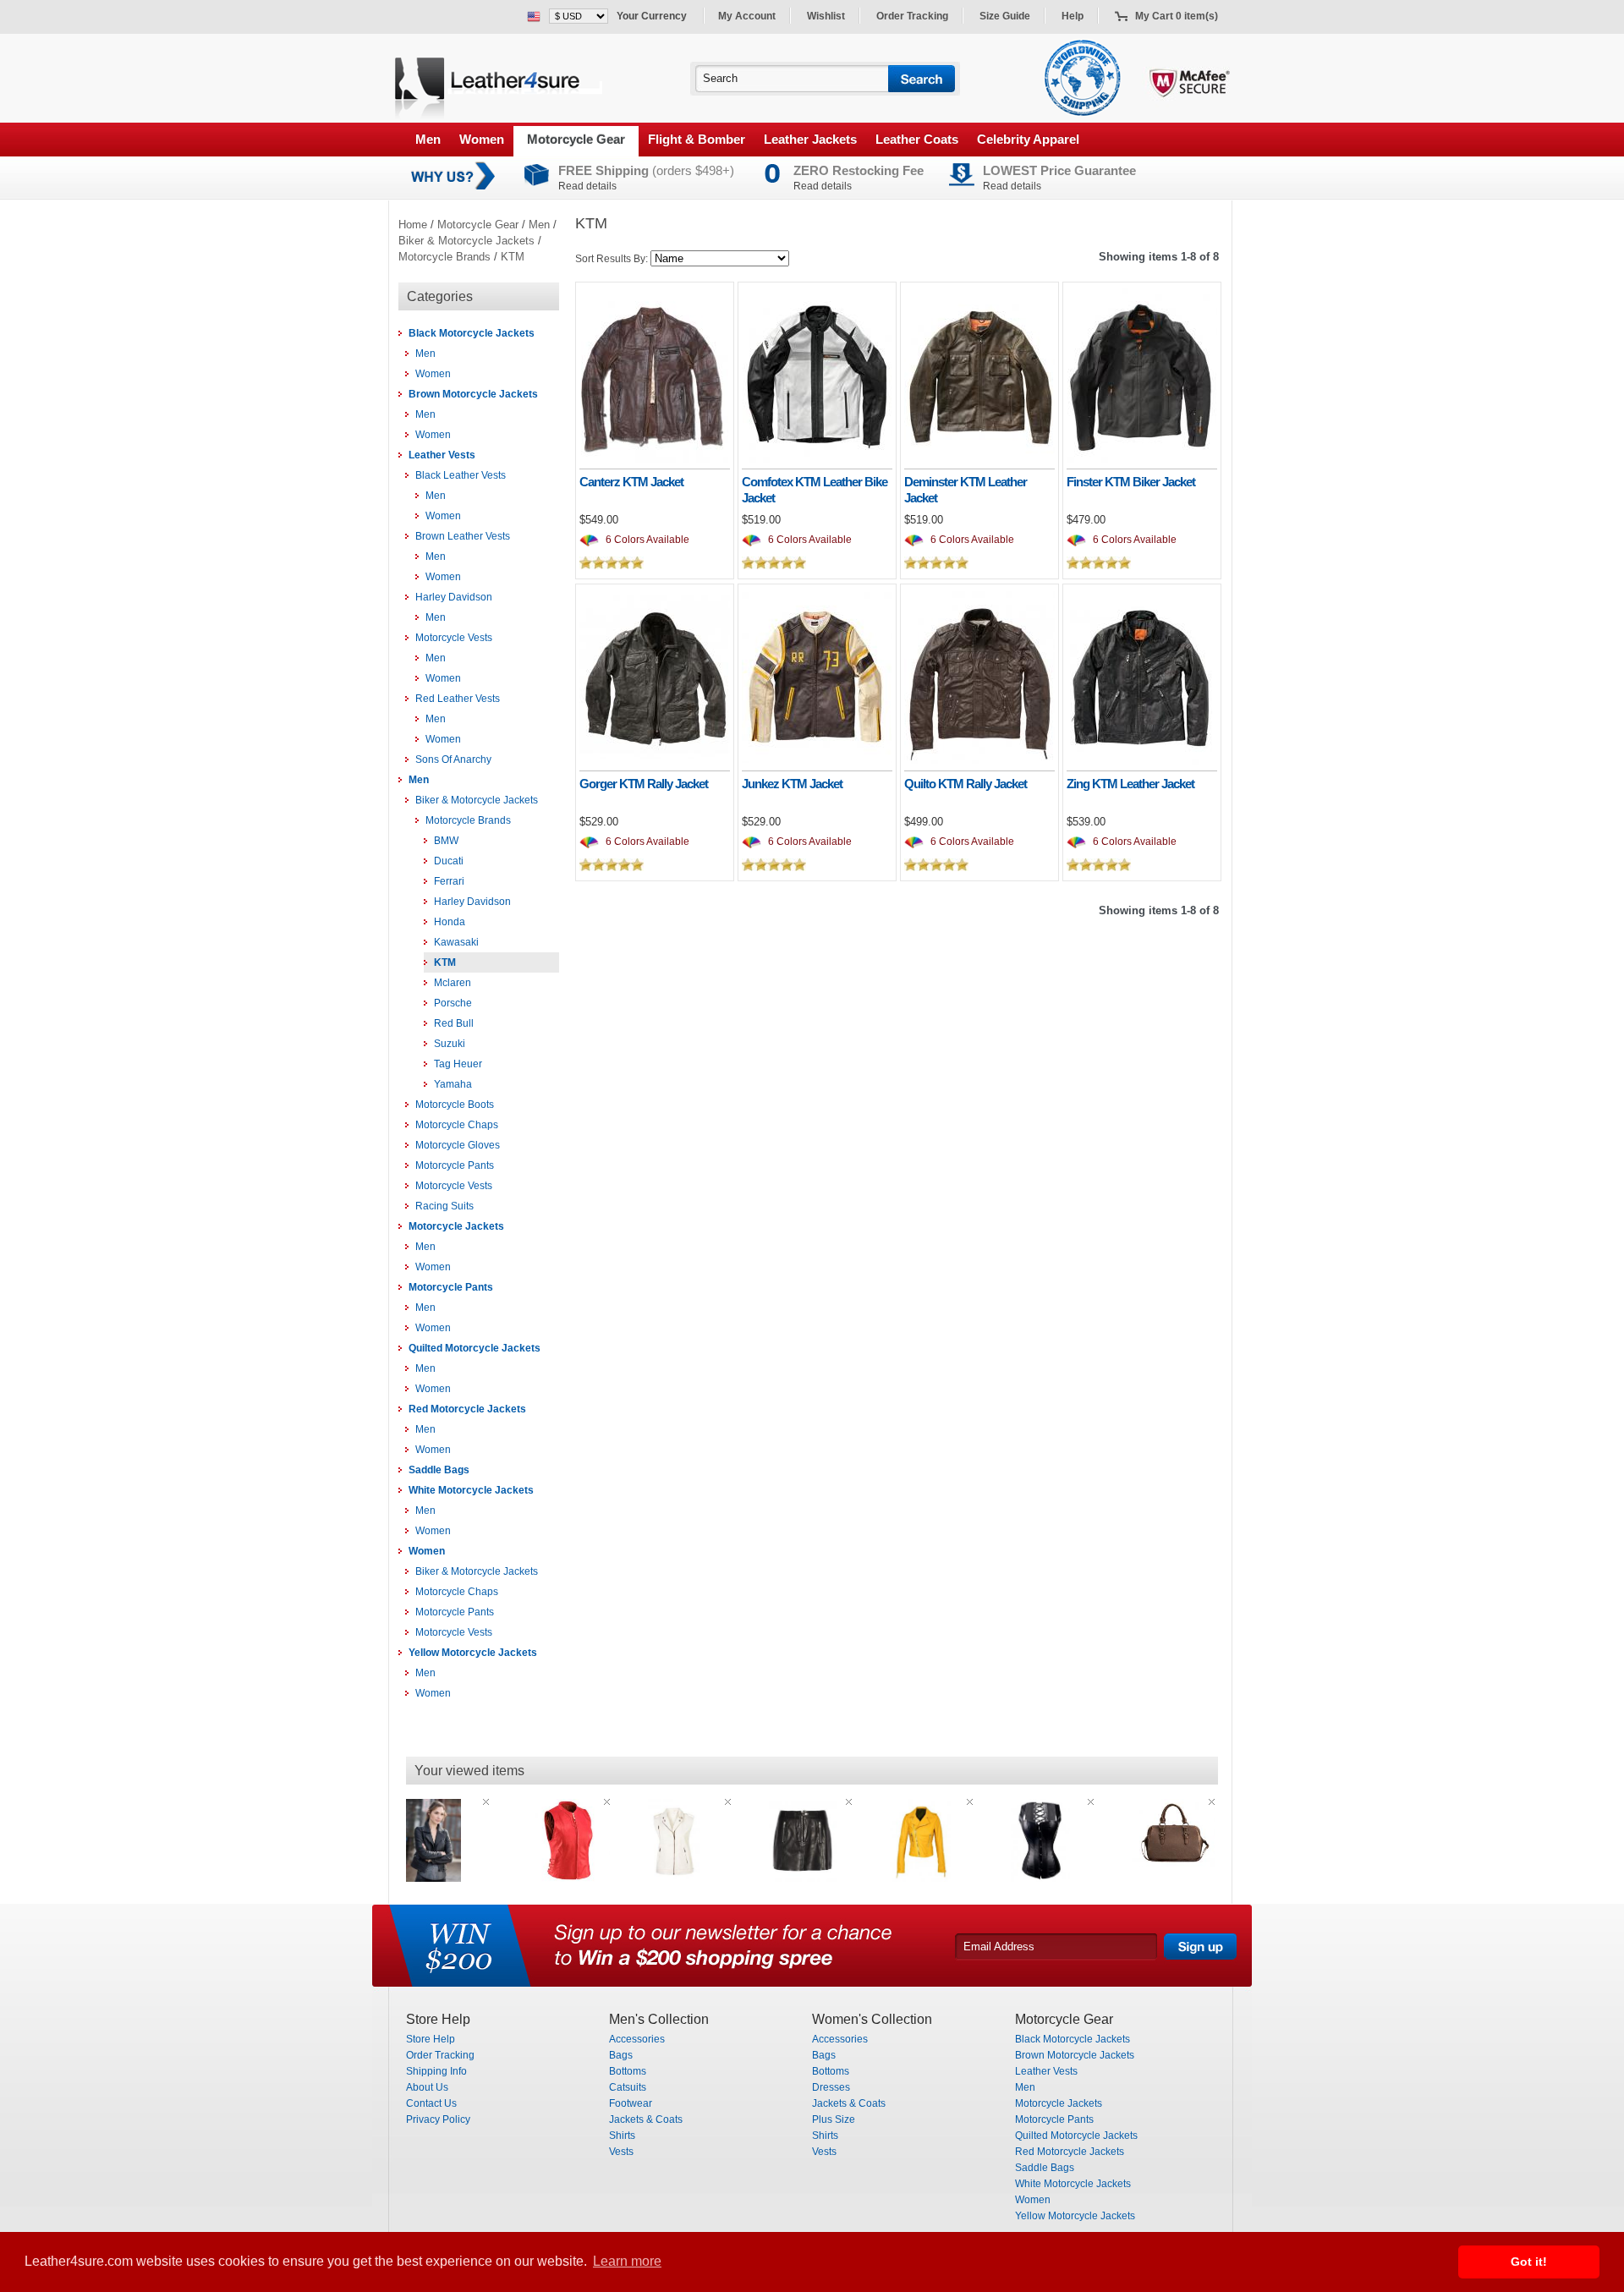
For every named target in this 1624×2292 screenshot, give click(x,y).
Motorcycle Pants (455, 1165)
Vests (621, 2152)
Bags (621, 2055)
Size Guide (1005, 16)
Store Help (431, 2039)
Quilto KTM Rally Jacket (966, 784)
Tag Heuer (458, 1064)
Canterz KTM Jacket (631, 482)
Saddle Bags (439, 1470)
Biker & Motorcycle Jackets (466, 241)
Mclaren (453, 983)
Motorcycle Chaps (457, 1125)
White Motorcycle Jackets (471, 1490)
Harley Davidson (454, 597)
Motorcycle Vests (454, 638)
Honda (450, 922)
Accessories (637, 2039)
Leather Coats (917, 139)
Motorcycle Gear (576, 139)
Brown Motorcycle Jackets (473, 394)
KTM (513, 257)
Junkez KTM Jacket (792, 784)
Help (1073, 16)
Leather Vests (442, 455)
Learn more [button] (627, 2261)
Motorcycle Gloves (458, 1145)
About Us (427, 2087)
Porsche (453, 1003)
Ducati (449, 861)
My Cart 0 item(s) (1177, 16)
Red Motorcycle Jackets (467, 1409)
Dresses (831, 2087)
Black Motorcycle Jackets (472, 333)
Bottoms (628, 2071)
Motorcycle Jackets (456, 1226)
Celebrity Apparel (1028, 139)
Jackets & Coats (646, 2119)
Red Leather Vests (458, 699)
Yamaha (453, 1084)
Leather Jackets (810, 139)
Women (482, 139)
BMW (446, 841)
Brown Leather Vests (463, 536)
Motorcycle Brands (444, 257)
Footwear (631, 2103)
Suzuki (450, 1044)
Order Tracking (912, 16)
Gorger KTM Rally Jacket (644, 784)
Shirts (622, 2136)
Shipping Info (436, 2071)
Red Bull (454, 1023)
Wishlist (826, 16)
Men (428, 139)
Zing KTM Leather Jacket (1130, 784)
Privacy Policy (438, 2119)
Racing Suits (444, 1206)
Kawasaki (456, 942)
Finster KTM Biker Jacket (1131, 482)
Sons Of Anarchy (453, 759)
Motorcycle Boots (455, 1105)
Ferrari (449, 881)
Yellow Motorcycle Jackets (473, 1653)
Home (413, 225)
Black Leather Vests (461, 475)
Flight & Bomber (697, 139)
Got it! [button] (1529, 2262)
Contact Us (431, 2103)
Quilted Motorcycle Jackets (475, 1348)
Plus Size (834, 2119)
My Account (747, 16)
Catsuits (628, 2087)
